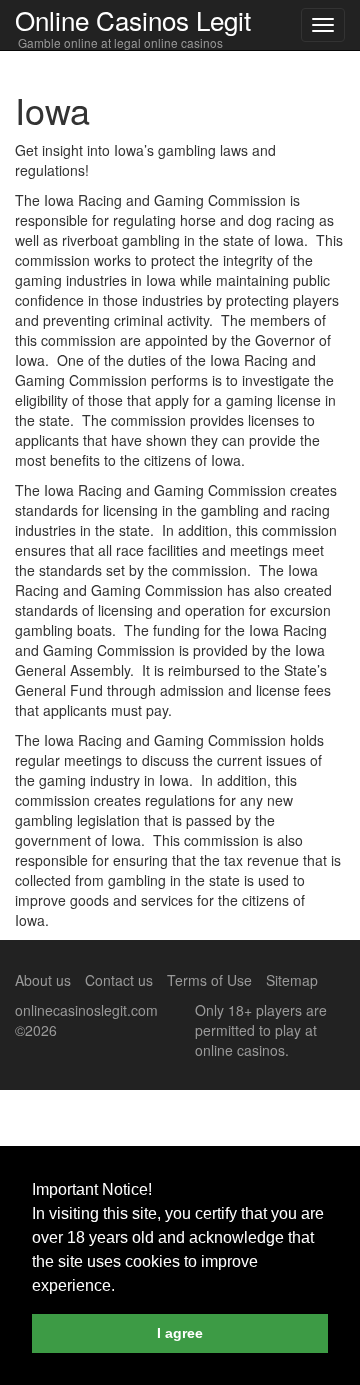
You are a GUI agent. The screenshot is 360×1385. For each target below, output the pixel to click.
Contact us (119, 980)
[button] (122, 1287)
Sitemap (292, 980)
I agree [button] (180, 1333)
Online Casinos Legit (133, 19)
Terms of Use (209, 980)
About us (43, 980)
